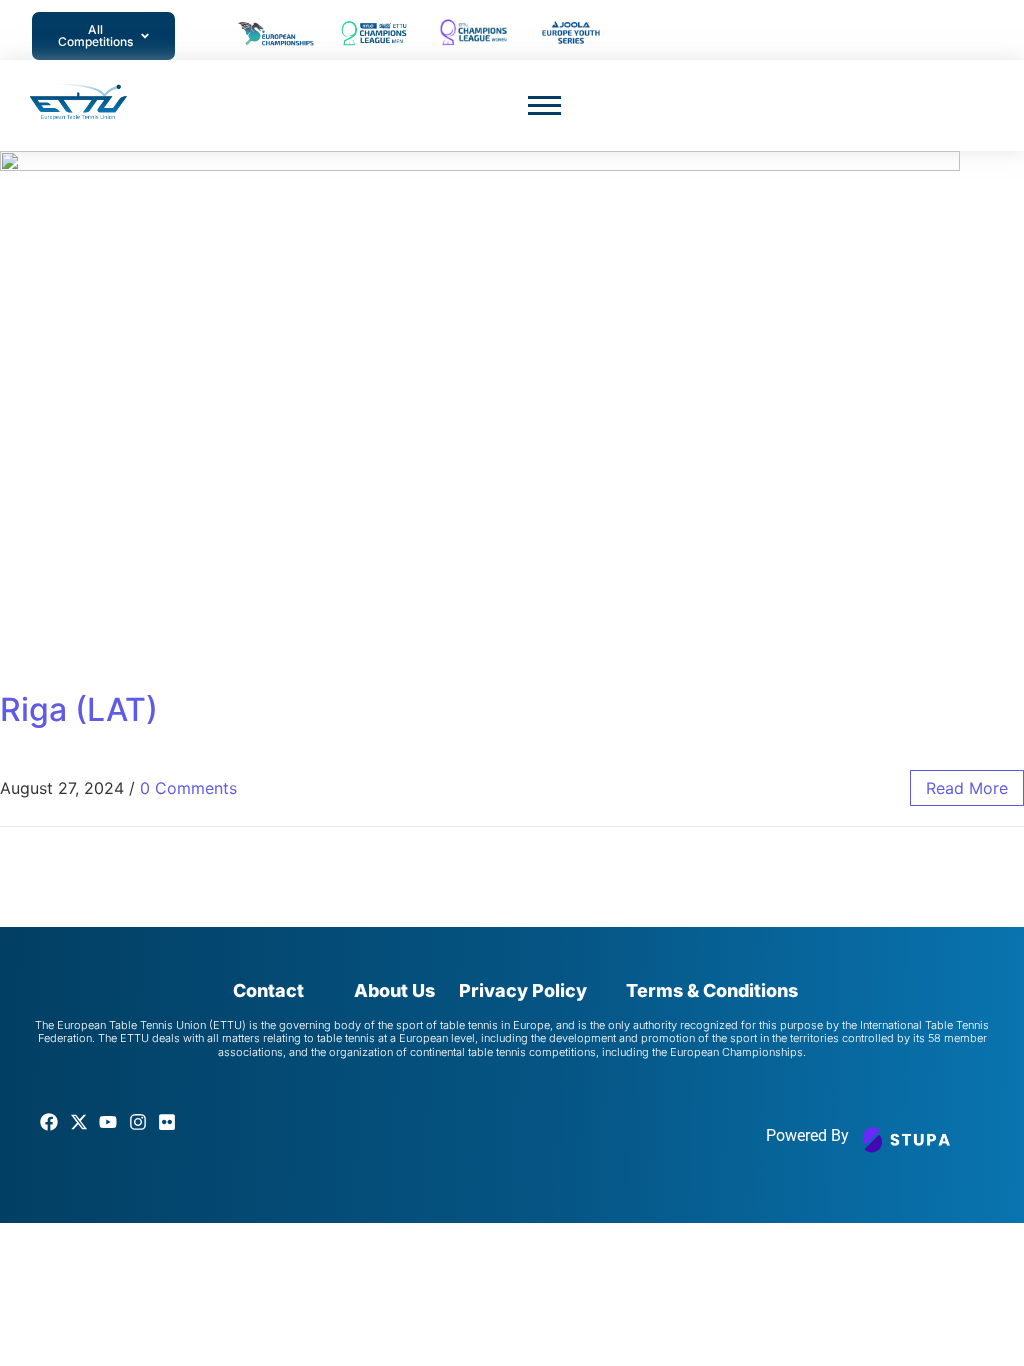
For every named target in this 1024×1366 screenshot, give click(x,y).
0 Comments (188, 788)
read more (967, 788)
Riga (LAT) (79, 709)
